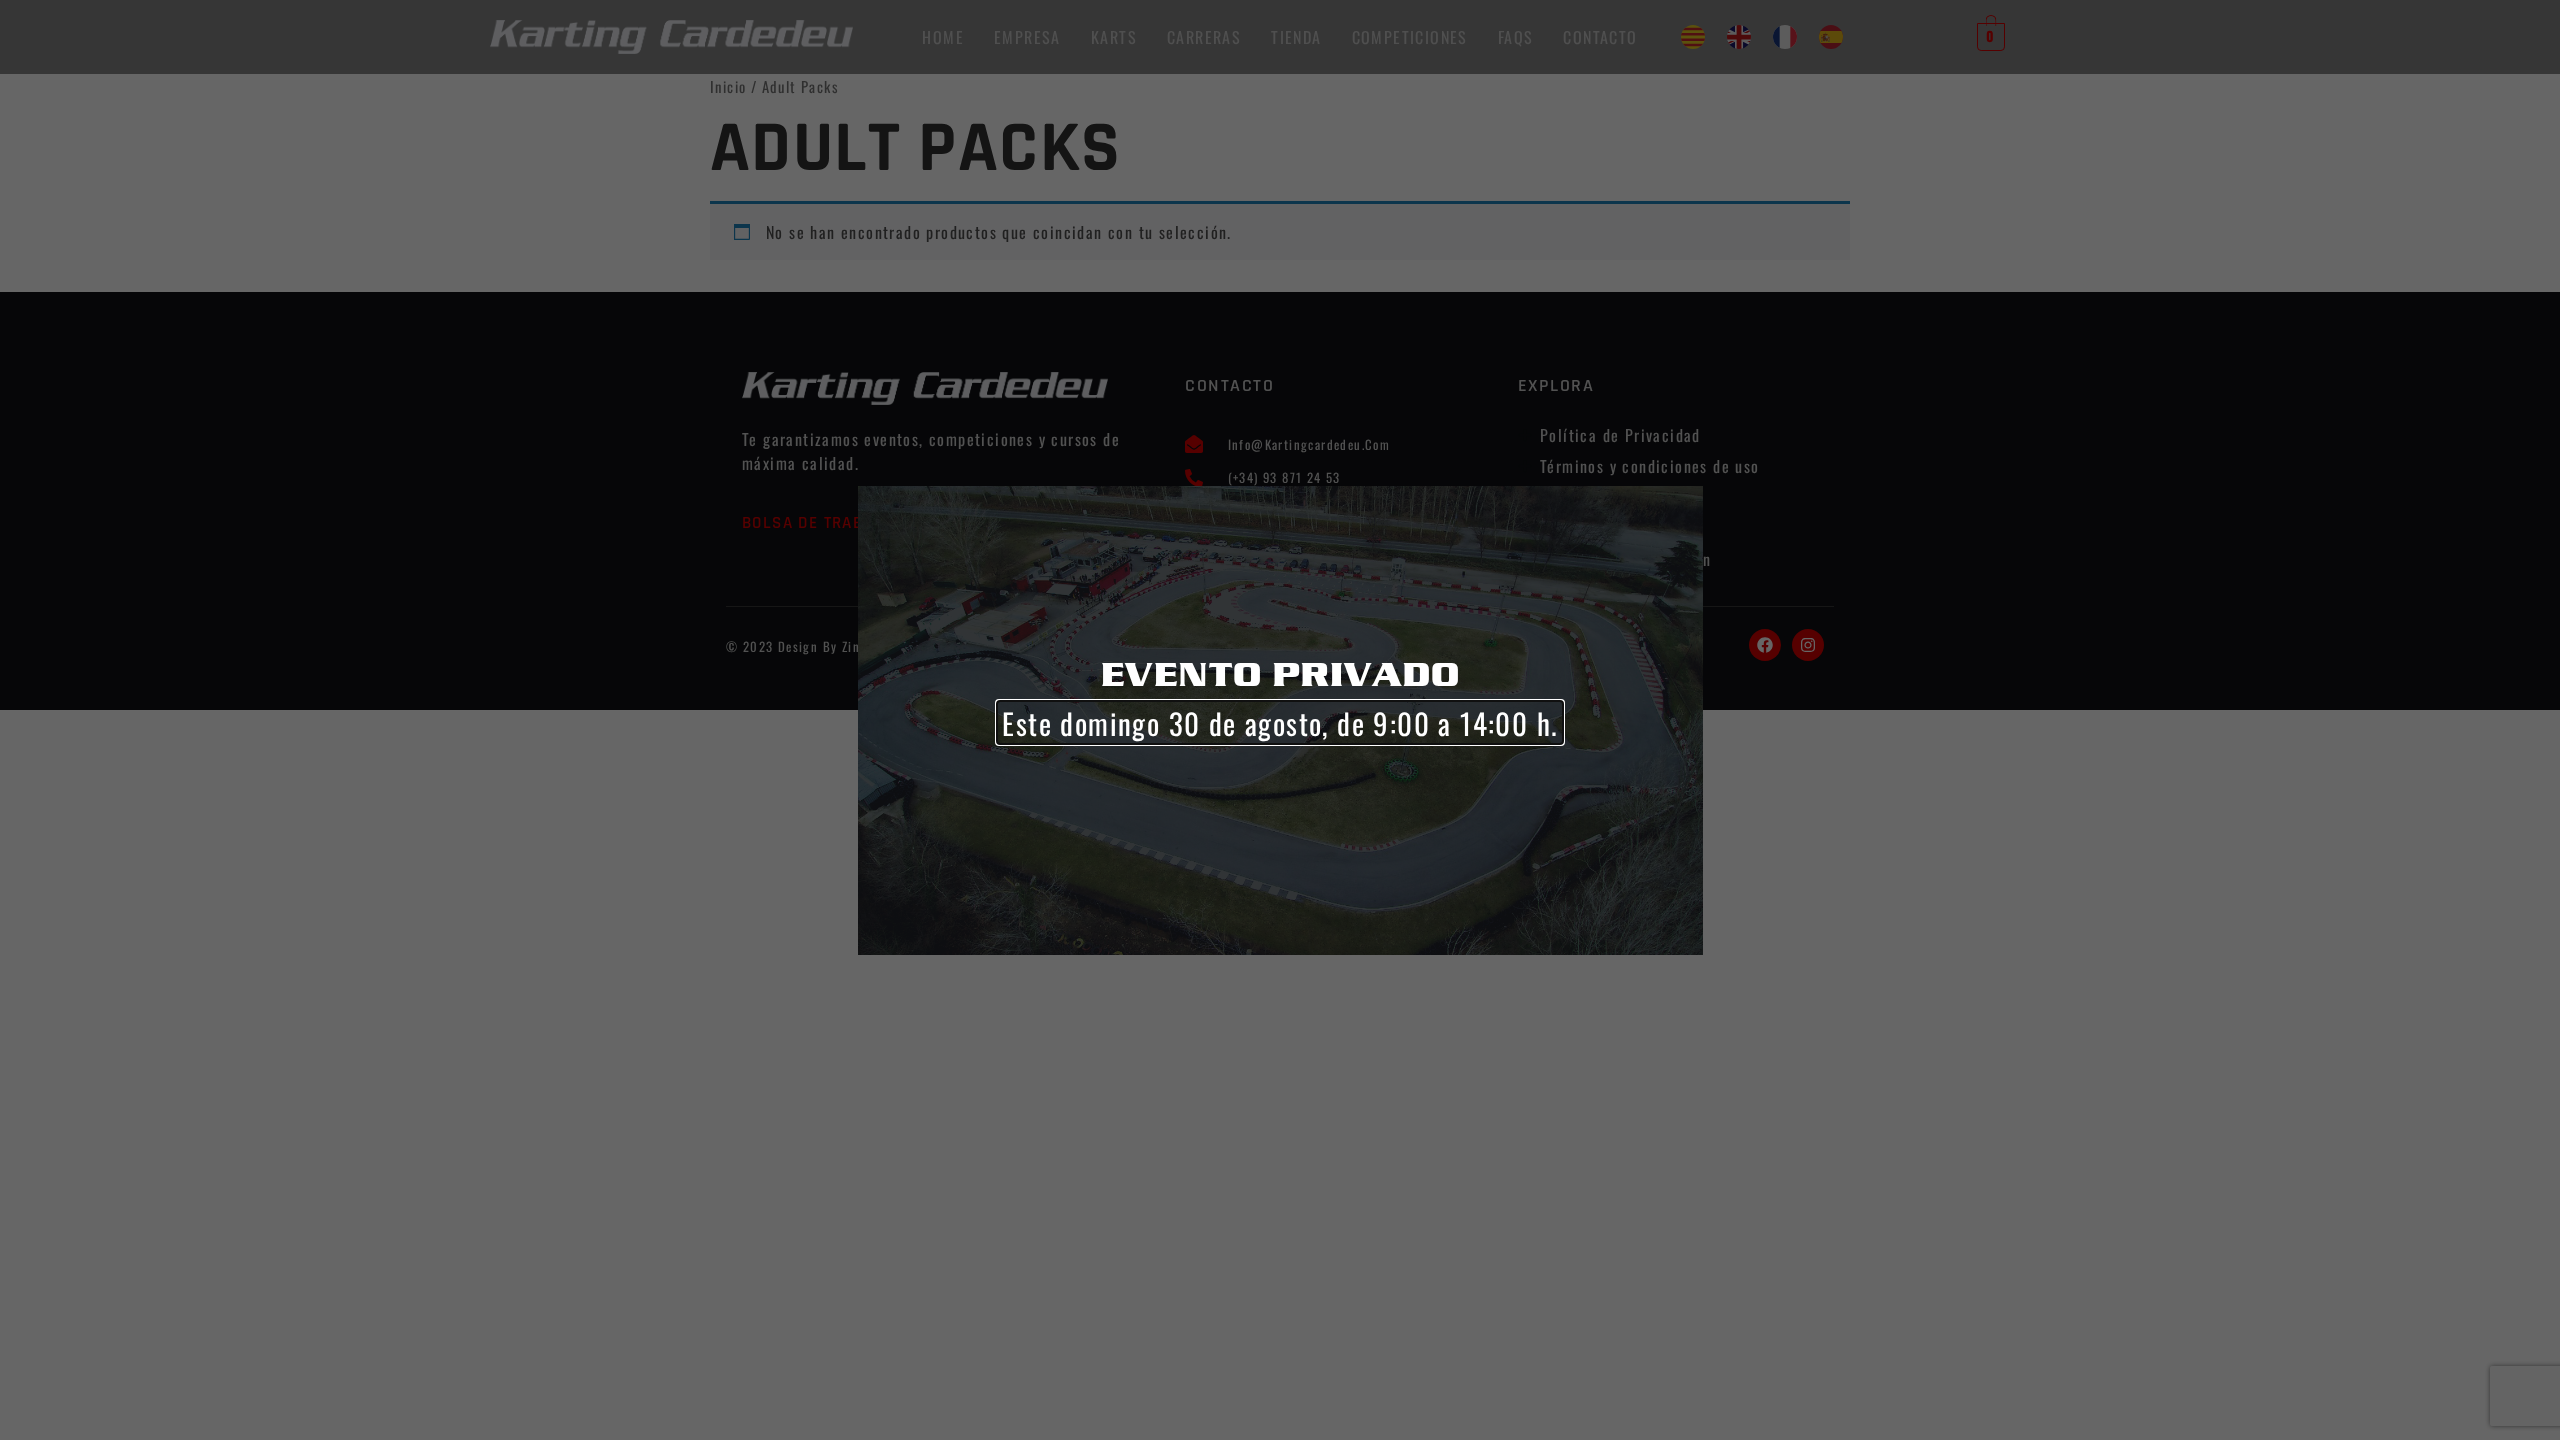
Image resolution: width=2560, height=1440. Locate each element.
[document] (1280, 720)
